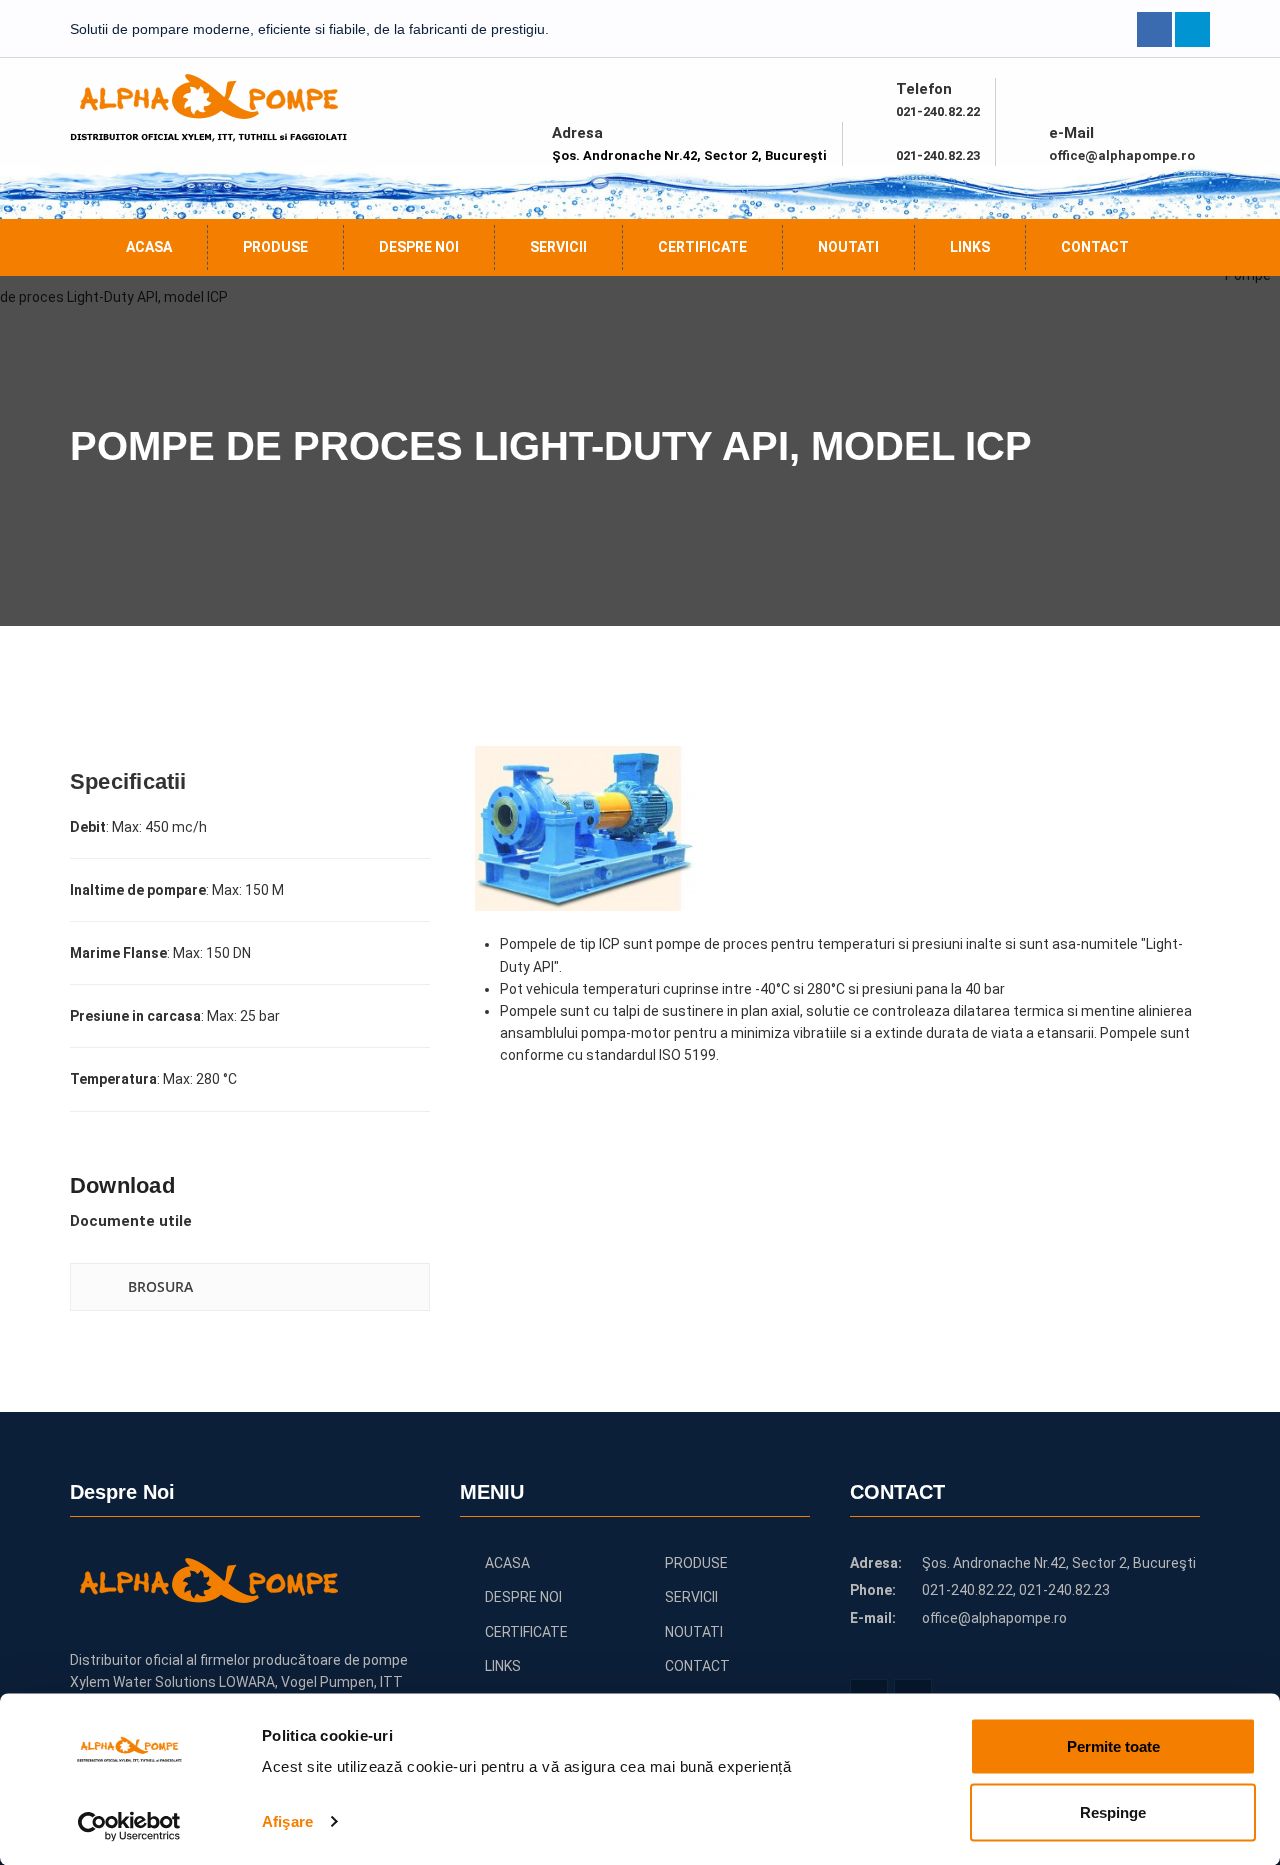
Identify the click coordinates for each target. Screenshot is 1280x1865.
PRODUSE (275, 247)
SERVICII (558, 247)
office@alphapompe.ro (1122, 155)
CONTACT (1095, 247)
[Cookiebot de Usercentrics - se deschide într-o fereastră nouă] (129, 1826)
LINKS (970, 247)
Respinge (1113, 1811)
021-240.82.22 (938, 111)
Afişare (287, 1821)
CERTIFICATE (702, 247)
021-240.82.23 (938, 155)
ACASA (149, 247)
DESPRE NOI (419, 247)
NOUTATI (848, 247)
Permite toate (1113, 1746)
